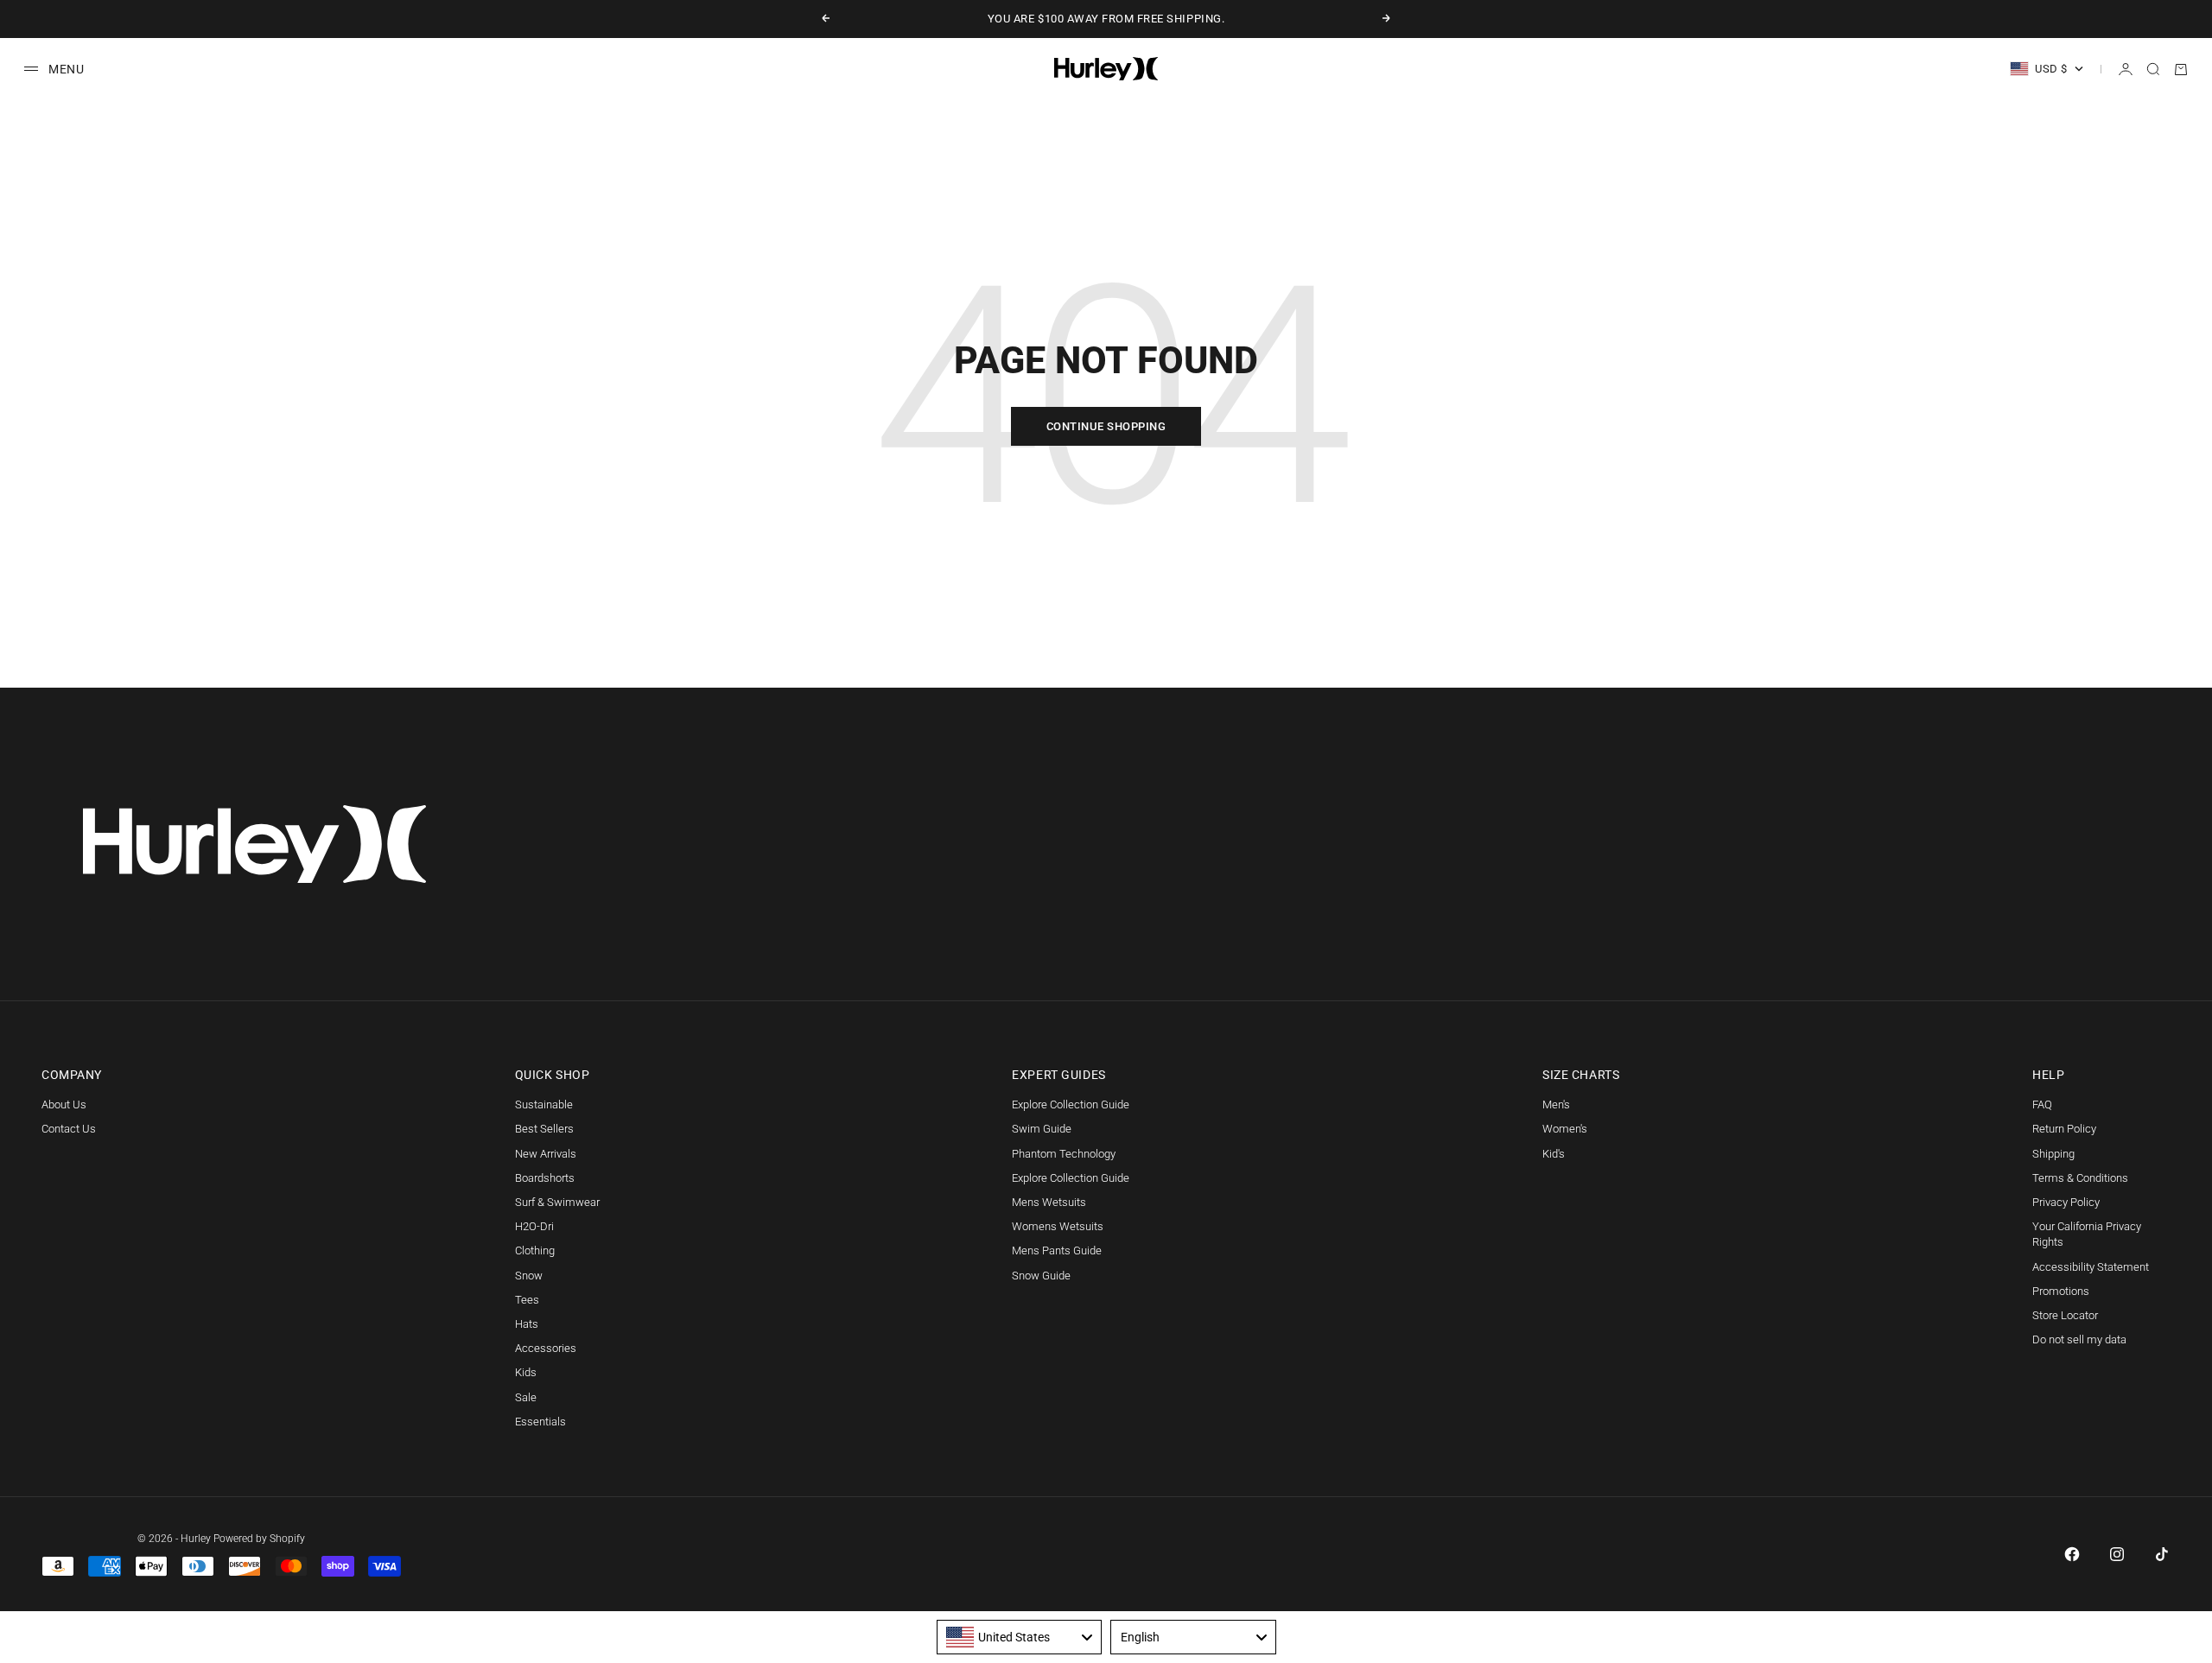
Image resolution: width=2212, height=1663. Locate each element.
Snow (529, 1276)
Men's (1556, 1104)
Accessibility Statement (2091, 1267)
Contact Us (69, 1129)
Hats (527, 1324)
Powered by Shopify (259, 1539)
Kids (526, 1372)
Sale (526, 1397)
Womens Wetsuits (1058, 1226)
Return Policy (2064, 1129)
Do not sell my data (2079, 1339)
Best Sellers (544, 1129)
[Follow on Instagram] (2117, 1554)
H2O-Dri (534, 1226)
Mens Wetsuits (1049, 1202)
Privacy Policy (2066, 1202)
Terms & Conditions (2080, 1178)
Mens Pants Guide (1057, 1250)
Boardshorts (545, 1178)
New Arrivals (546, 1154)
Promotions (2061, 1291)
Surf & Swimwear (557, 1202)
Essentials (540, 1422)
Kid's (1554, 1154)
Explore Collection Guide (1071, 1104)
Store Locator (2065, 1315)
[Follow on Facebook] (2072, 1554)
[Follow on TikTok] (2162, 1554)
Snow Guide (1041, 1276)
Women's (1565, 1129)
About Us (64, 1104)
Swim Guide (1042, 1129)
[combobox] (1020, 1637)
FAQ (2042, 1104)
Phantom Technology (1064, 1154)
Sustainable (544, 1104)
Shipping (2053, 1154)
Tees (527, 1300)
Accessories (546, 1348)
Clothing (535, 1250)
